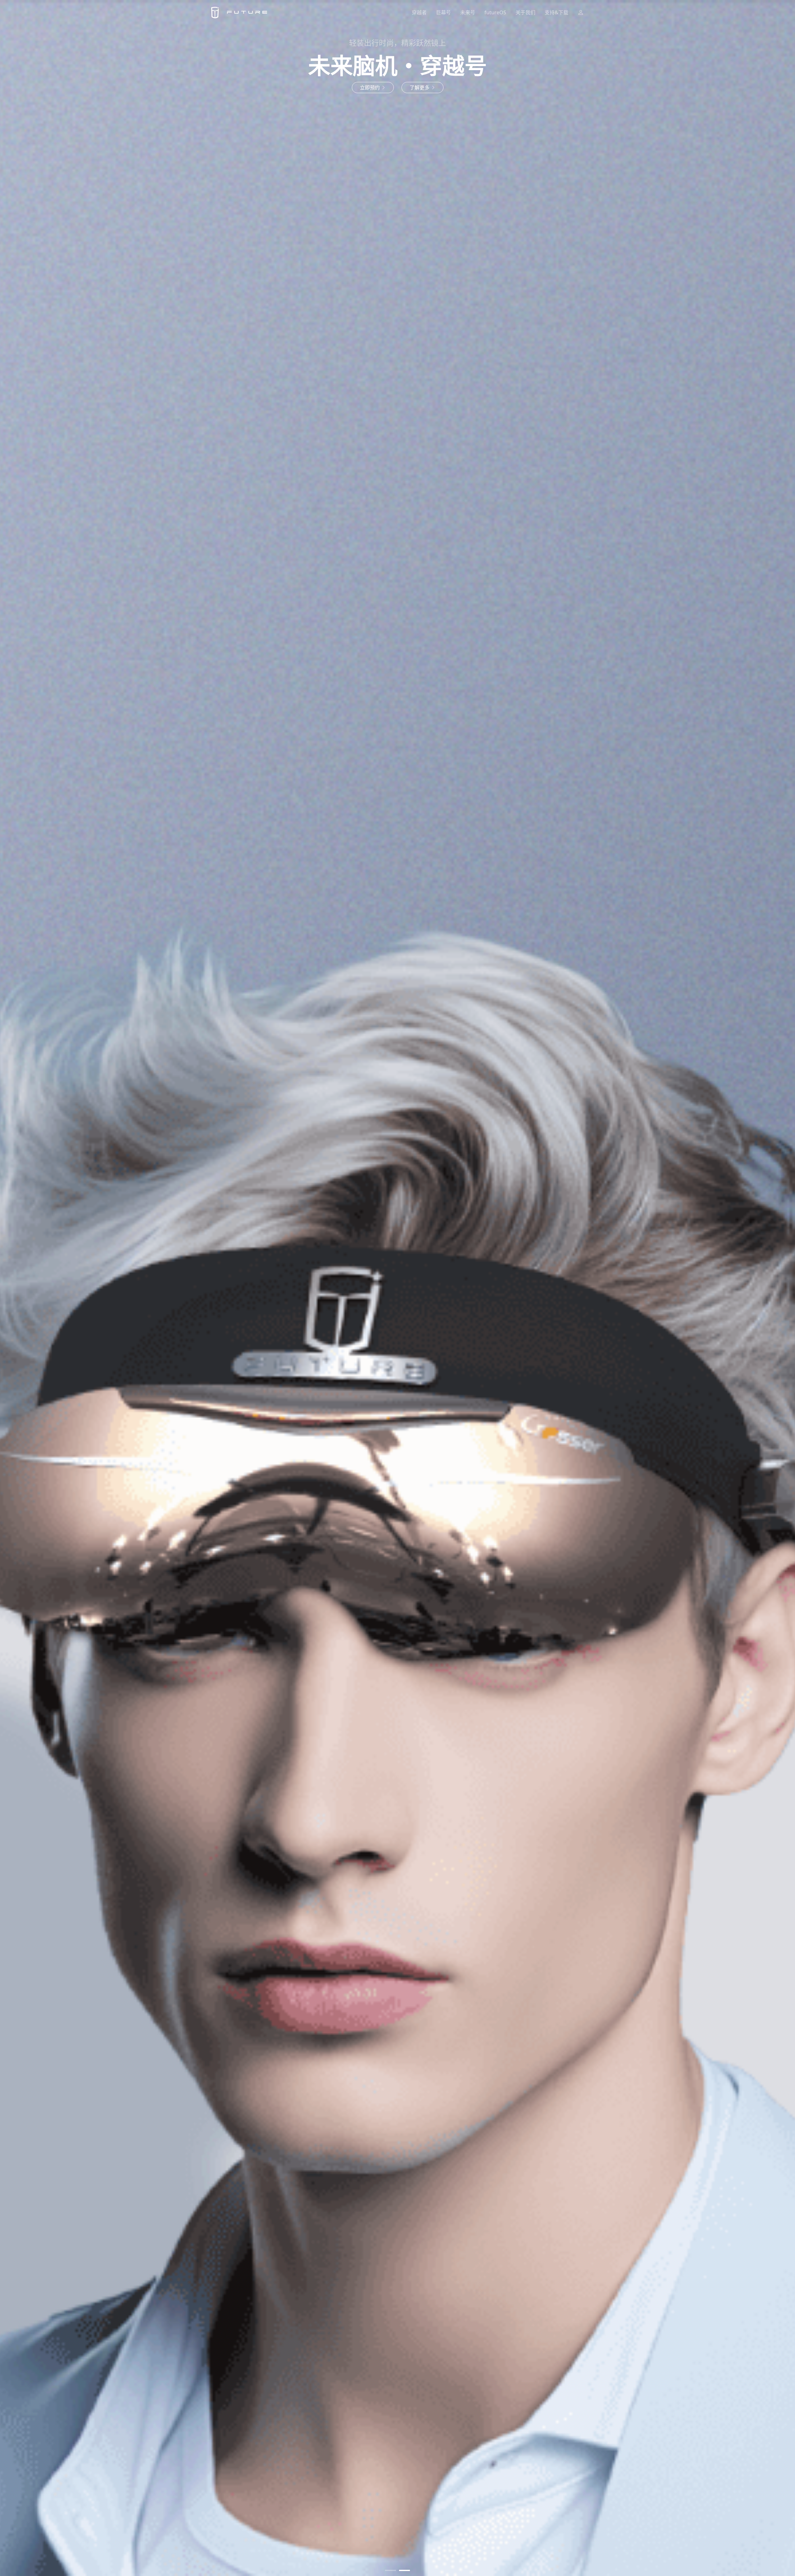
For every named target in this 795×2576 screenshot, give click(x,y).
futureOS (495, 12)
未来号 (468, 12)
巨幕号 (443, 12)
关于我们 (525, 12)
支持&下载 (556, 12)
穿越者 (419, 12)
